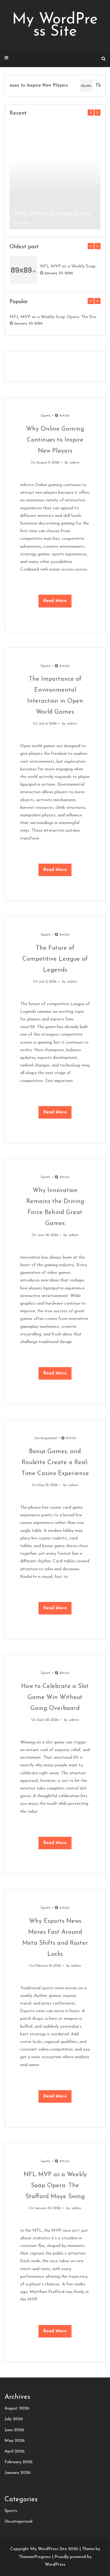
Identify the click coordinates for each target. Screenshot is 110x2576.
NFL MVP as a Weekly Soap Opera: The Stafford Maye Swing (70, 266)
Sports (46, 416)
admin (24, 223)
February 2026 (19, 2462)
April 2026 (15, 2451)
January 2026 (18, 2473)
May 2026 (15, 2441)
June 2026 (14, 2430)
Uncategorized (46, 1438)
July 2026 (14, 2419)
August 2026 (17, 2408)
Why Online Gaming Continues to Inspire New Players (55, 214)
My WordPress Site (55, 26)
